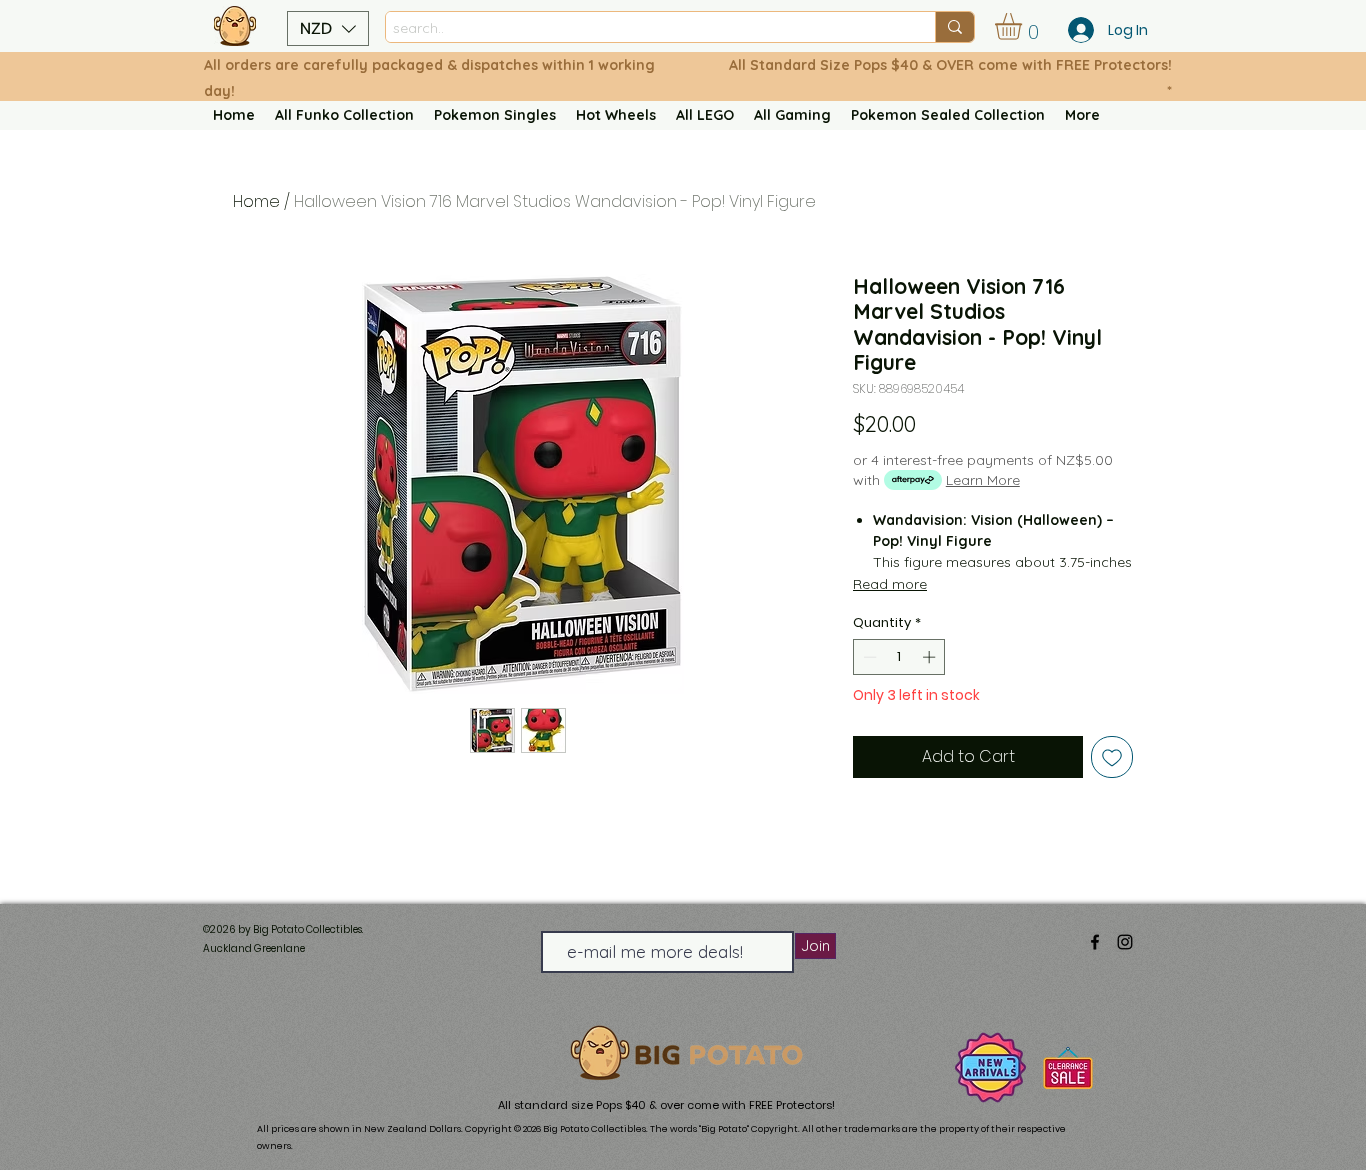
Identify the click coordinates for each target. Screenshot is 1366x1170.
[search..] (954, 27)
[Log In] (1075, 30)
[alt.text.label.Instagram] (1125, 942)
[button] (328, 28)
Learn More (983, 480)
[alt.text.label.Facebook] (1095, 942)
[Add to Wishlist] (1112, 757)
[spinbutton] (899, 657)
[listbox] (328, 28)
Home (256, 201)
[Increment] (931, 657)
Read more (890, 584)
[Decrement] (868, 657)
